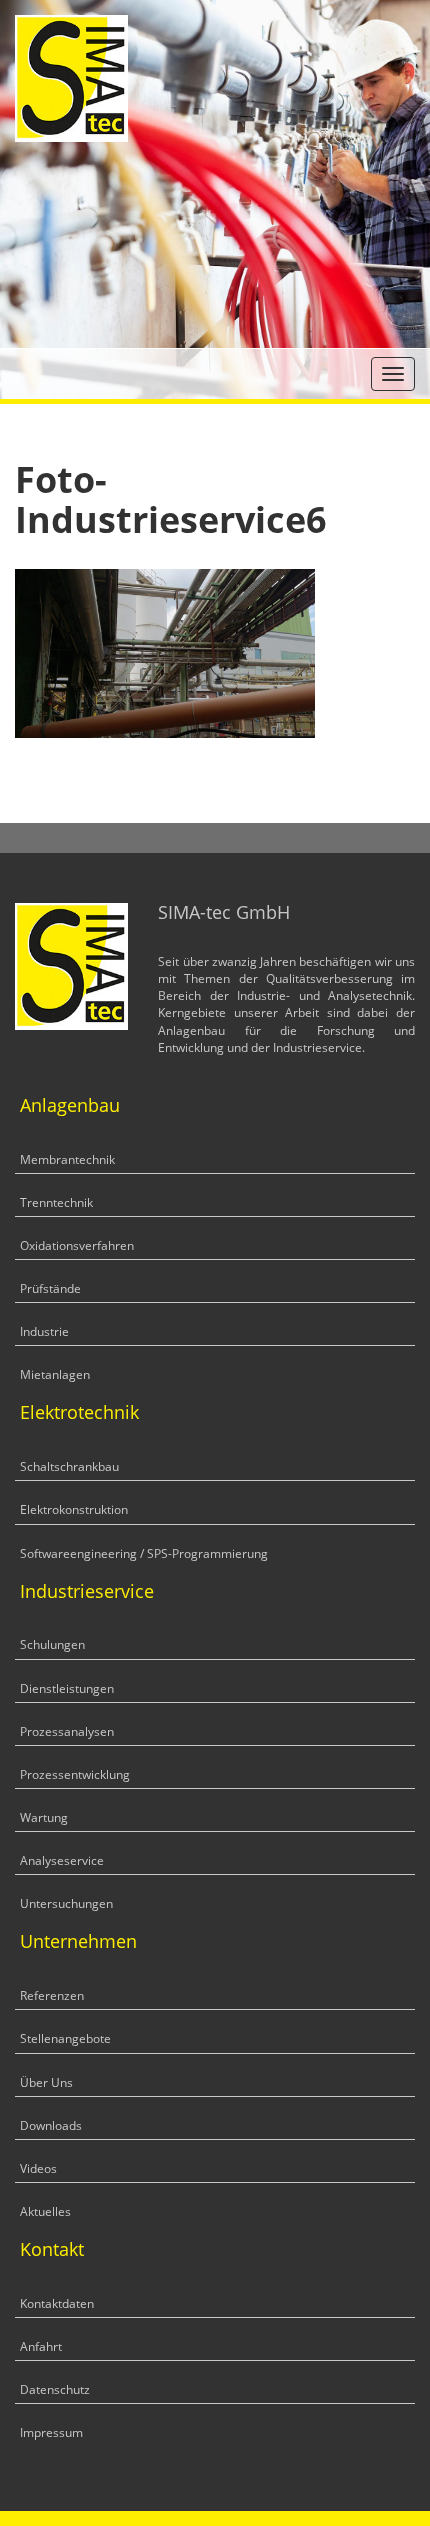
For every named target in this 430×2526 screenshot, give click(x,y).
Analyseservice (62, 1860)
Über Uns (46, 2082)
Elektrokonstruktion (74, 1509)
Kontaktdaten (57, 2303)
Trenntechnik (56, 1202)
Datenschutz (55, 2389)
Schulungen (52, 1644)
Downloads (51, 2125)
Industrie (44, 1331)
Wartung (44, 1817)
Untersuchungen (66, 1903)
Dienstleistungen (67, 1688)
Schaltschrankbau (69, 1466)
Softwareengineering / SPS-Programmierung (144, 1553)
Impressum (51, 2432)
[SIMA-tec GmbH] (71, 76)
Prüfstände (50, 1288)
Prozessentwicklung (75, 1774)
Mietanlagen (55, 1374)
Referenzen (52, 1995)
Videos (38, 2168)
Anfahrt (41, 2346)
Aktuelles (45, 2211)
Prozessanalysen (67, 1731)
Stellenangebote (65, 2038)
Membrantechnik (67, 1159)
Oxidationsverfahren (77, 1245)
